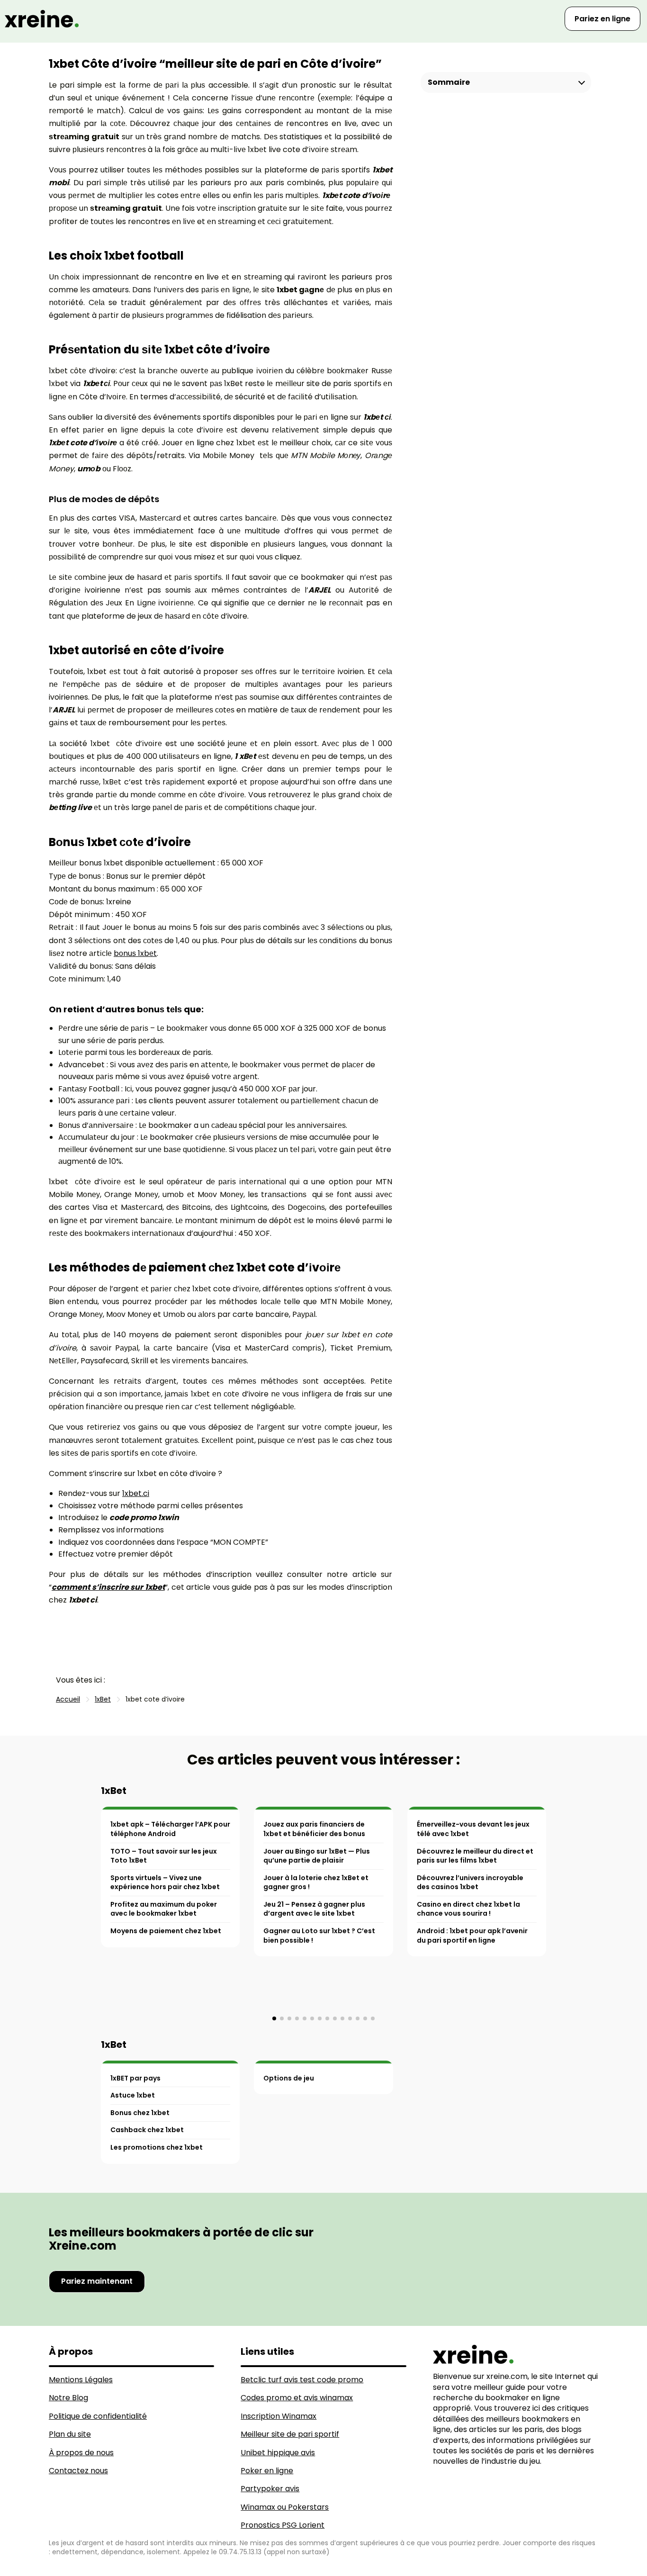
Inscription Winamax (279, 2416)
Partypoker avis (270, 2489)
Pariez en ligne (602, 19)
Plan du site (70, 2434)
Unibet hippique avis (278, 2453)
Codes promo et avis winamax (297, 2398)
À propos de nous (81, 2453)
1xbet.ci (136, 1493)
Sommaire (449, 82)
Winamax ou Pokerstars (285, 2507)
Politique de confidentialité (98, 2416)
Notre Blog (68, 2398)
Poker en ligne (267, 2471)
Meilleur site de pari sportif (290, 2434)
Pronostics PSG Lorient (283, 2525)
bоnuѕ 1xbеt (135, 953)
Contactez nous (78, 2471)
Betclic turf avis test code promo (302, 2380)
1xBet (114, 1791)
